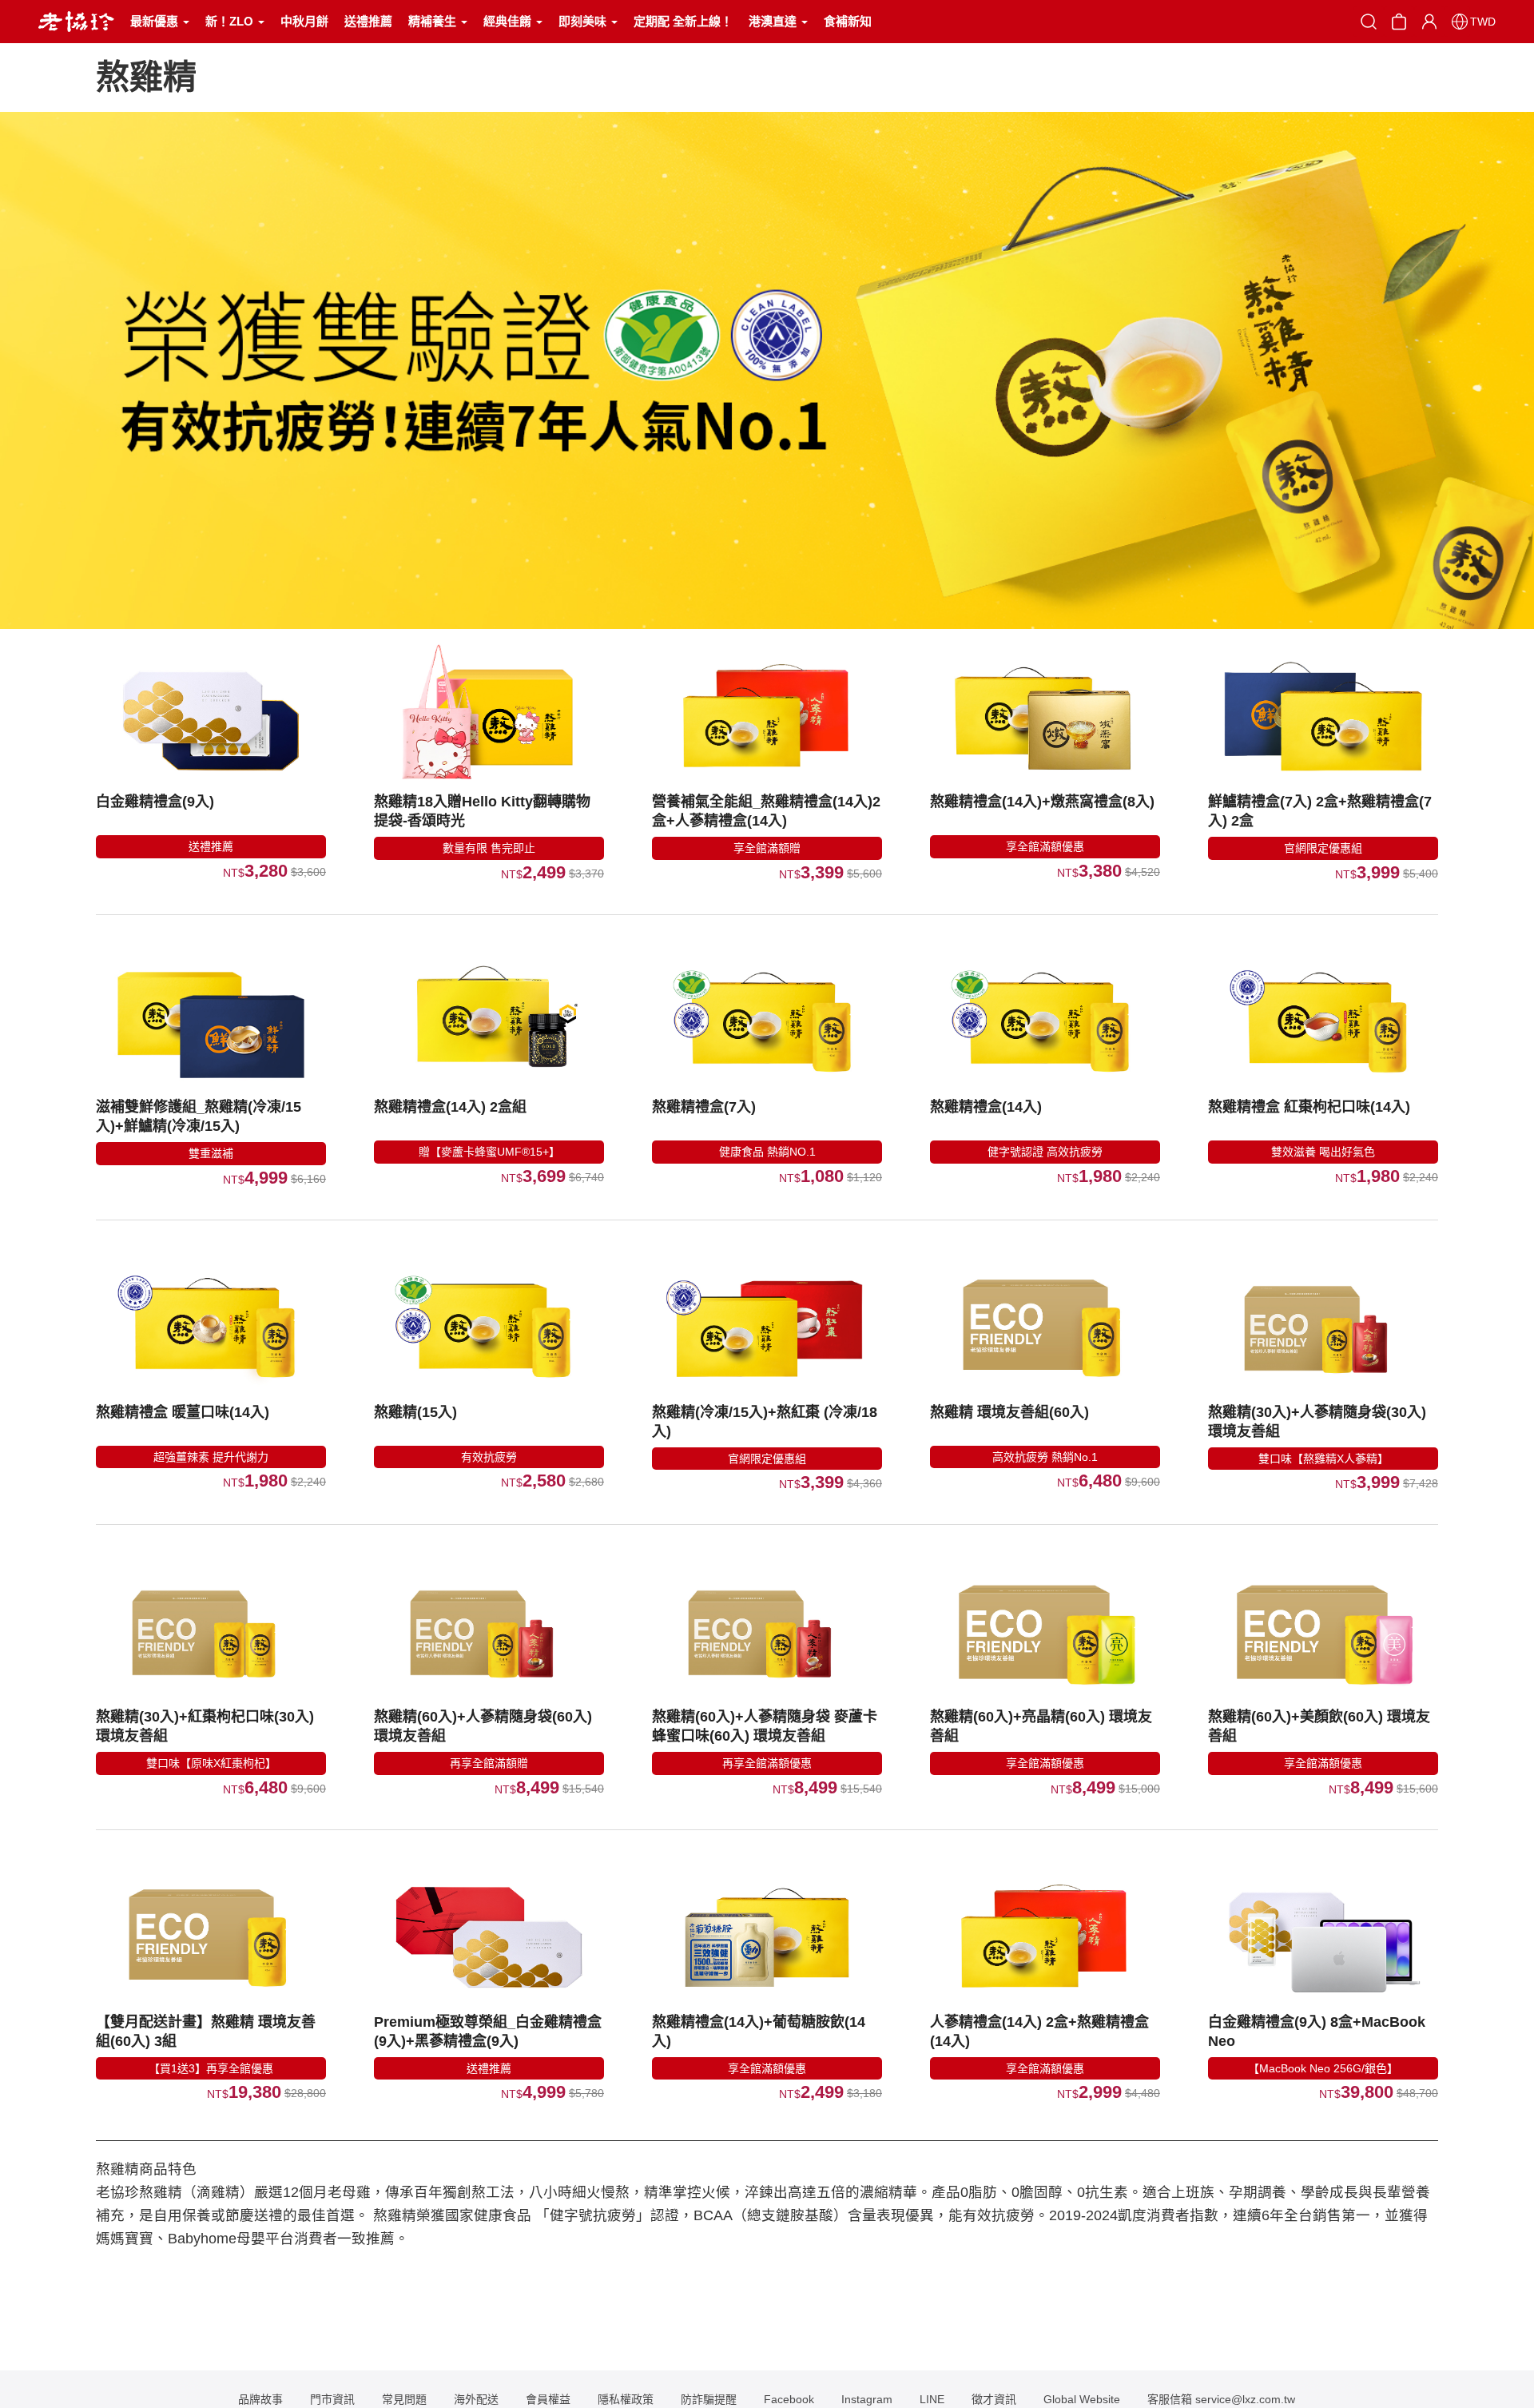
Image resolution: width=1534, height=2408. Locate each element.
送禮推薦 (368, 21)
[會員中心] (1429, 22)
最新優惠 (156, 21)
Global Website (1082, 2399)
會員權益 (548, 2399)
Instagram (867, 2399)
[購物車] (1399, 20)
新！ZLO (231, 21)
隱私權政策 (626, 2399)
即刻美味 (584, 21)
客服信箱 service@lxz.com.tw (1221, 2399)
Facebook (789, 2399)
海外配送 (476, 2399)
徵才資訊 (994, 2399)
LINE (932, 2399)
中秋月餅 (304, 21)
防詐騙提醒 (709, 2399)
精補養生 (434, 21)
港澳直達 (774, 21)
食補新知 (848, 21)
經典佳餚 (509, 21)
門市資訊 (332, 2399)
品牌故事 (260, 2399)
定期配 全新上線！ (683, 21)
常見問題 (404, 2399)
